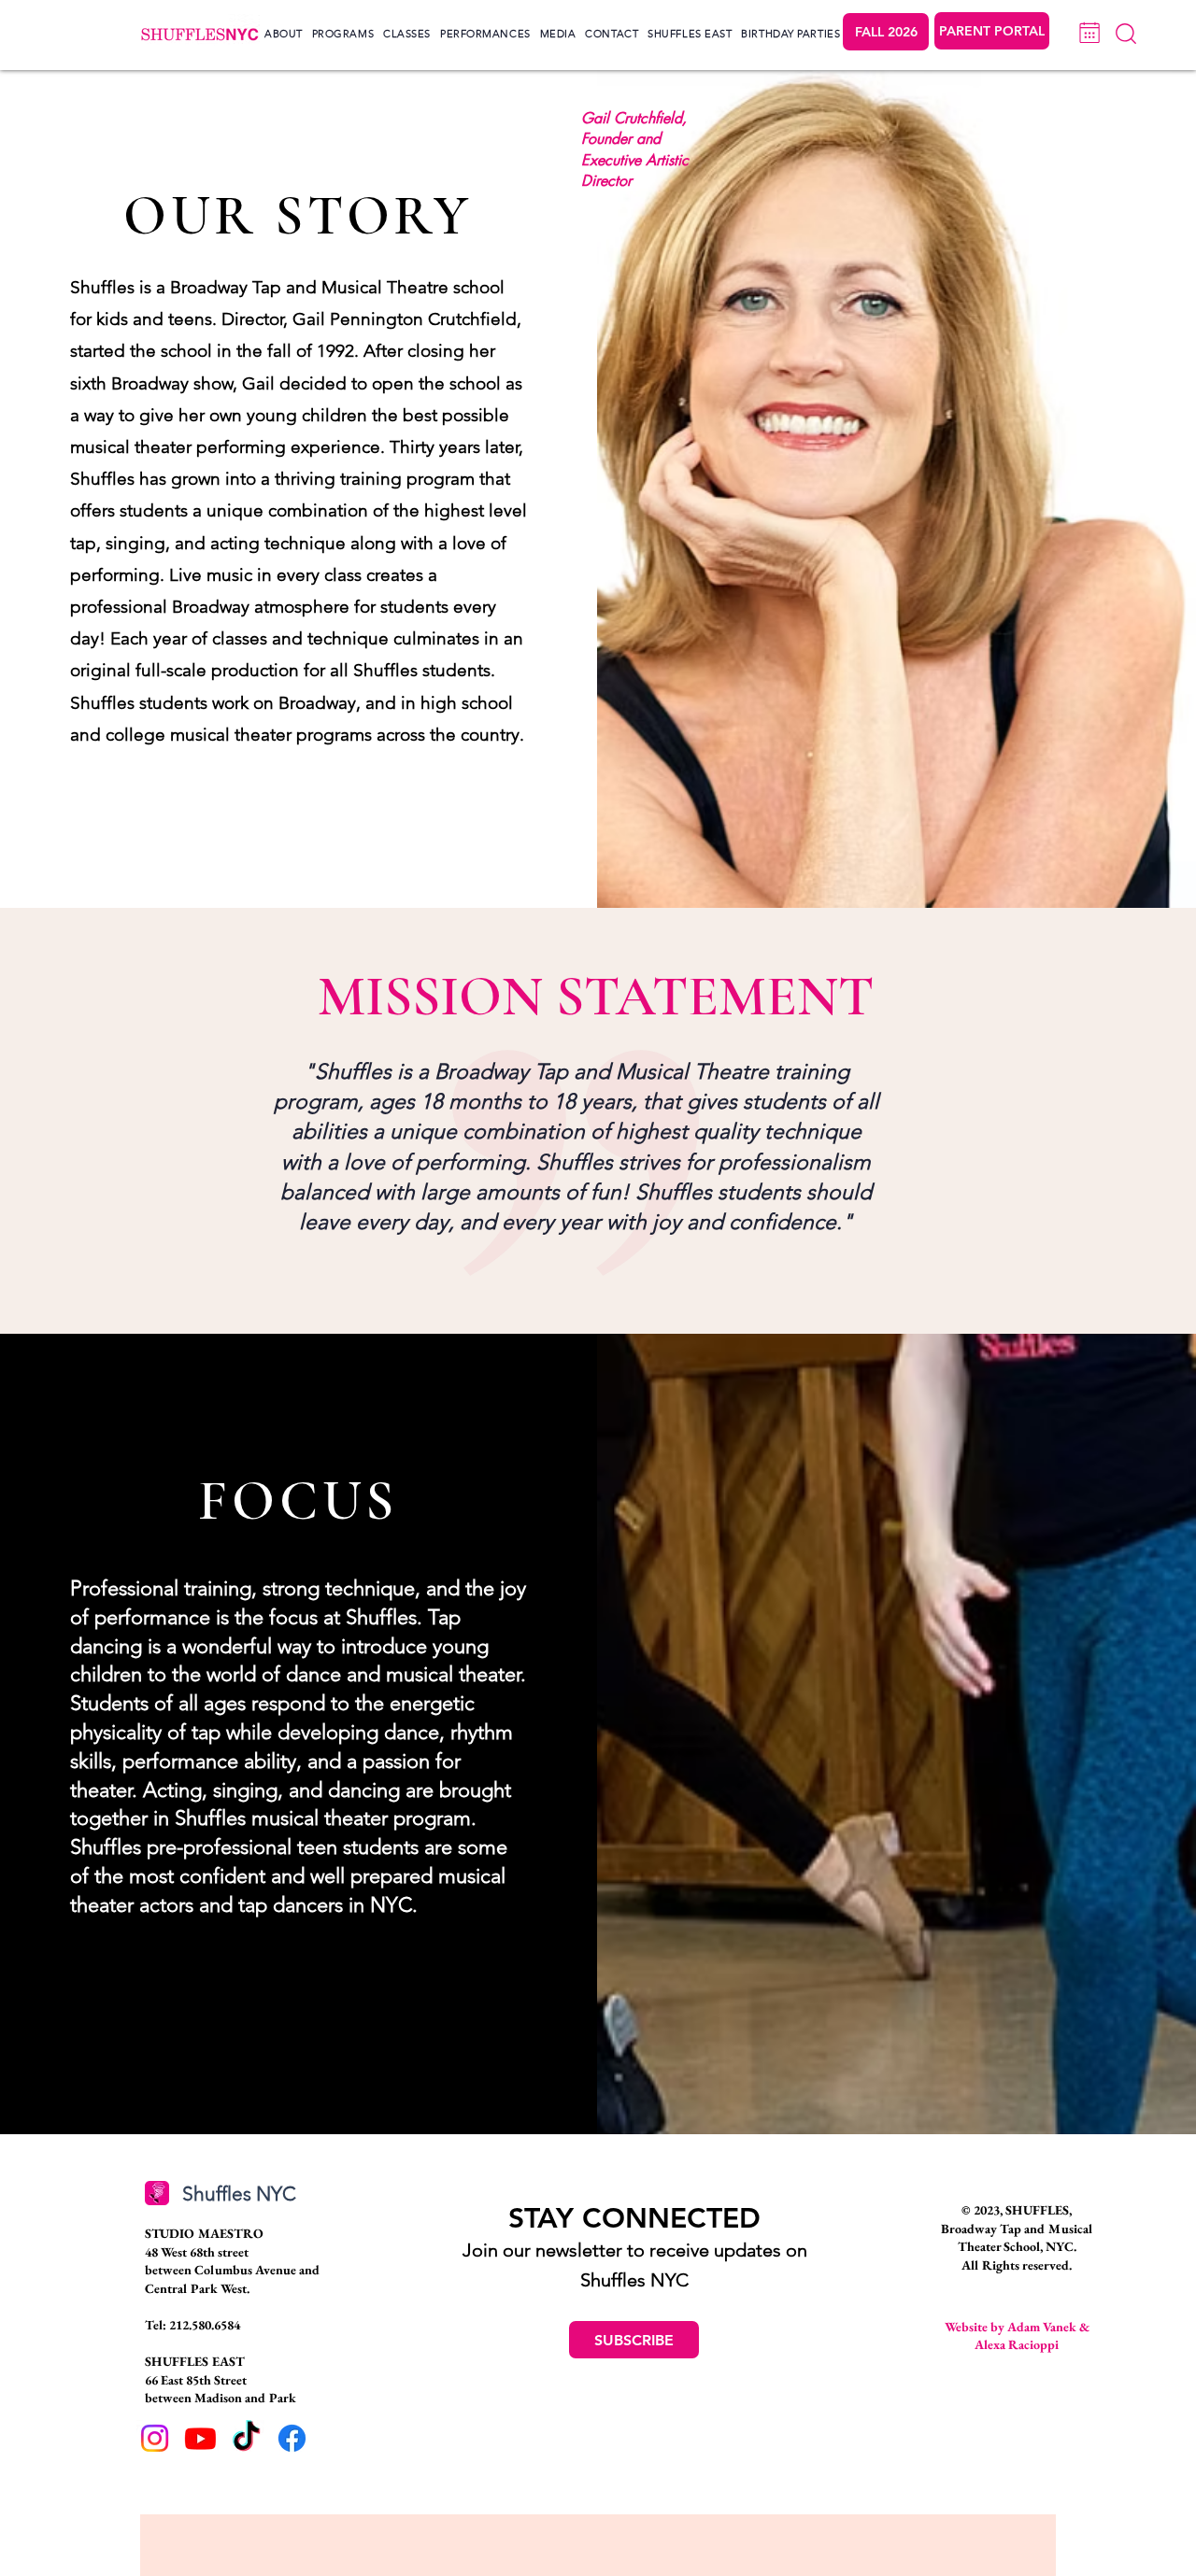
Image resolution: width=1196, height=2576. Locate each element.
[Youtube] (200, 2438)
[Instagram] (155, 2438)
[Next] (1089, 33)
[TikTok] (246, 2438)
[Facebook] (292, 2438)
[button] (284, 35)
